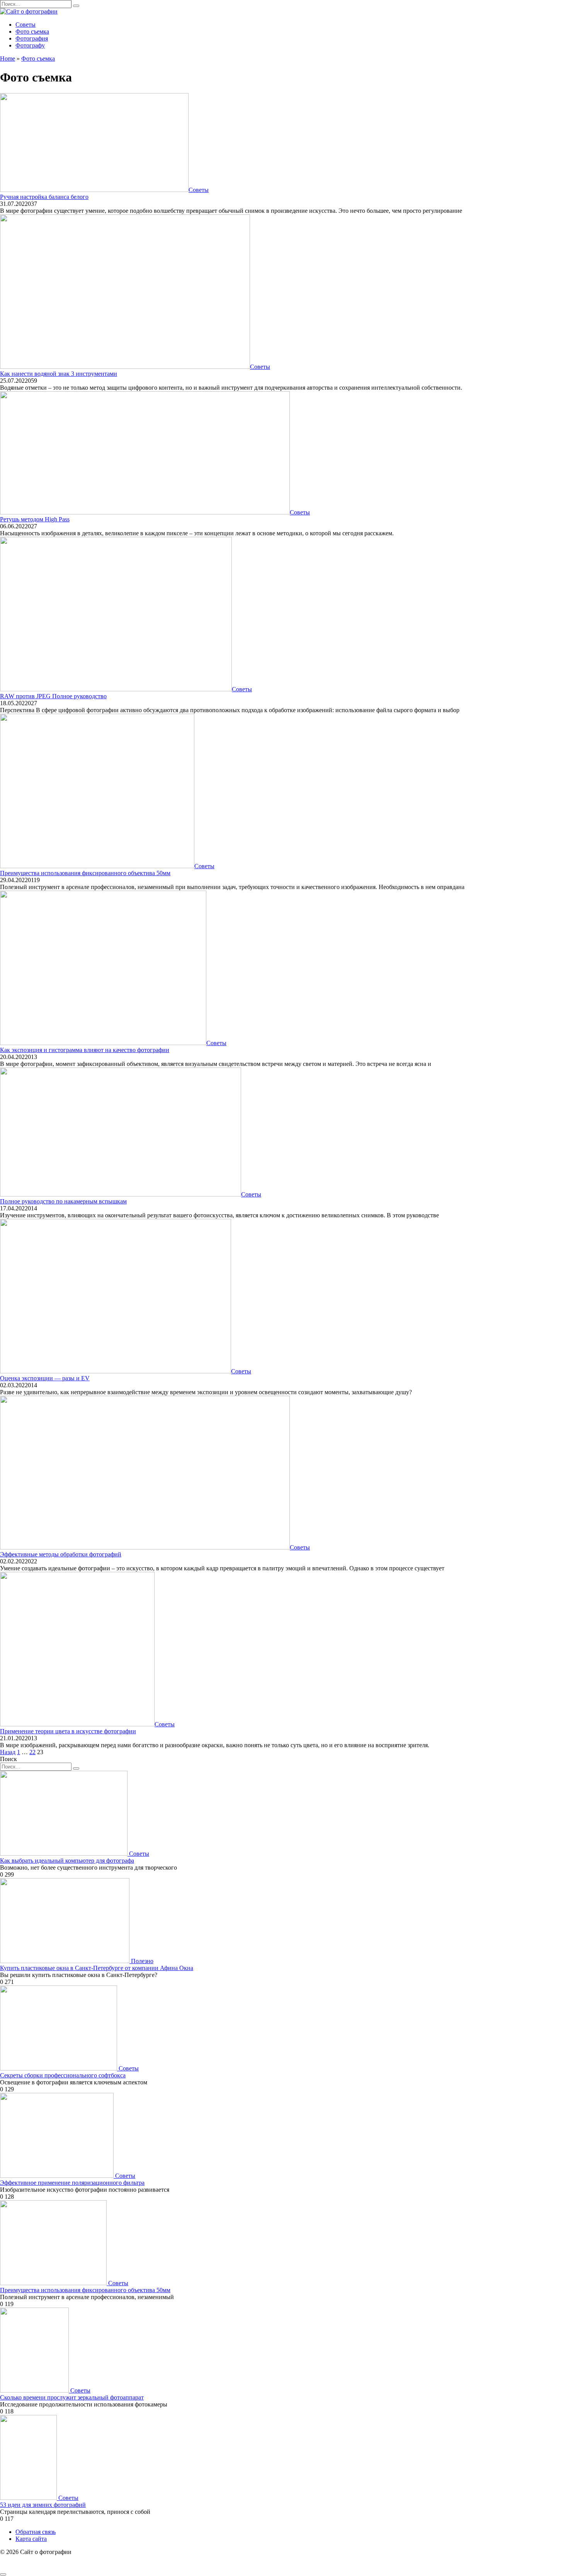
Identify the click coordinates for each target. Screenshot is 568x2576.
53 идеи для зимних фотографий (43, 2505)
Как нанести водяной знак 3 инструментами (59, 374)
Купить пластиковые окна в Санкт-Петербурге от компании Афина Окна (97, 1968)
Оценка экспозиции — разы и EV (45, 1378)
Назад (8, 1752)
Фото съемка (32, 31)
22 (32, 1752)
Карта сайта (31, 2539)
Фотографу (30, 45)
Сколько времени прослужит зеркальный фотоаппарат (72, 2397)
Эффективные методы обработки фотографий (61, 1554)
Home (8, 59)
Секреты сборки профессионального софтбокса (63, 2075)
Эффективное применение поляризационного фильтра (72, 2183)
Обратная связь (36, 2532)
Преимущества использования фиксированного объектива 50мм (85, 873)
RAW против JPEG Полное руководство (53, 696)
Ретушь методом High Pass (35, 519)
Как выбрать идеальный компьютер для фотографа (67, 1861)
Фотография (32, 38)
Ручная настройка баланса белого (44, 197)
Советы (26, 25)
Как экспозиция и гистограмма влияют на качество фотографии (85, 1050)
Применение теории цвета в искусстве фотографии (68, 1731)
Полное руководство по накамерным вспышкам (63, 1201)
